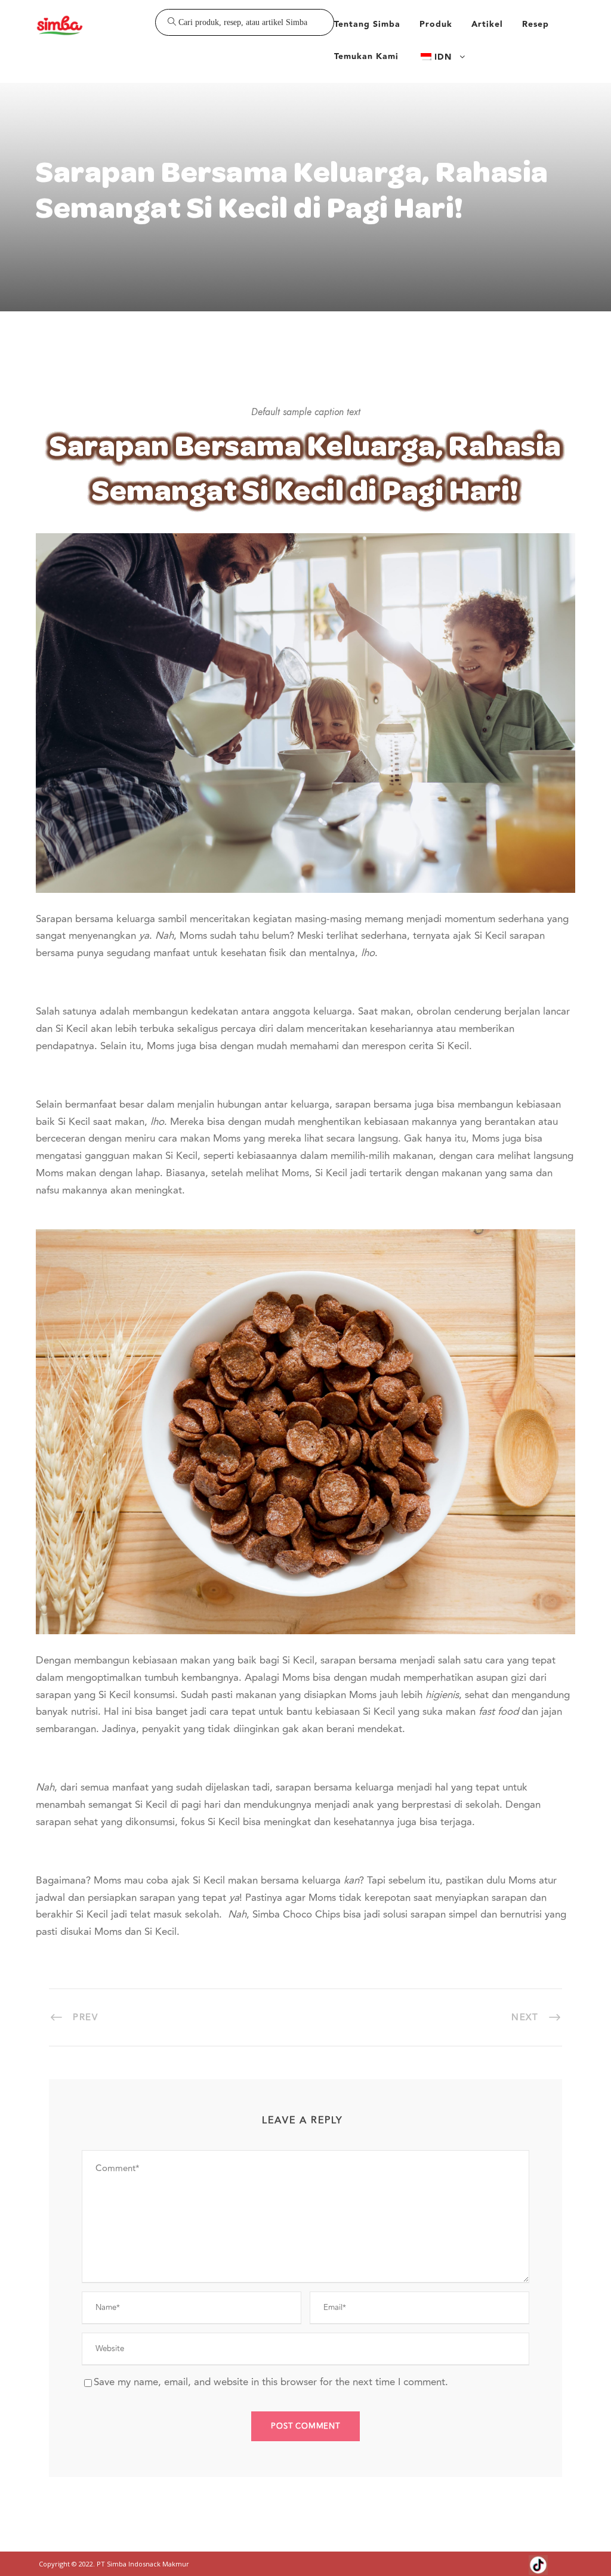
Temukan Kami (366, 57)
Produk (436, 24)
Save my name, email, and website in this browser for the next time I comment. (271, 2382)
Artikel (487, 24)
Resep (536, 24)
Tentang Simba (367, 24)
